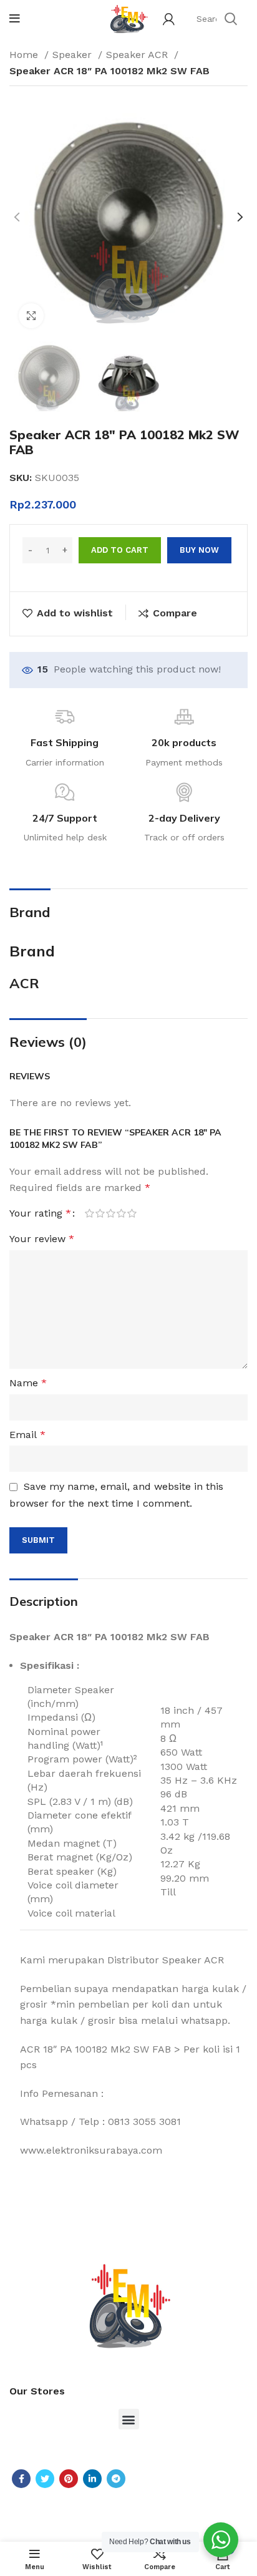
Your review (42, 1239)
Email (27, 1435)
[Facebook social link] (21, 2479)
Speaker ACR (138, 55)
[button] (129, 2419)
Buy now (199, 550)
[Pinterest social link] (69, 2479)
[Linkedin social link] (92, 2479)
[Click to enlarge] (31, 316)
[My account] (169, 19)
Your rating (40, 1213)
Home (25, 55)
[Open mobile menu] (15, 19)
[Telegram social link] (116, 2479)
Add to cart (120, 550)
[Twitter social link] (45, 2479)
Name (28, 1383)
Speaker (74, 55)
